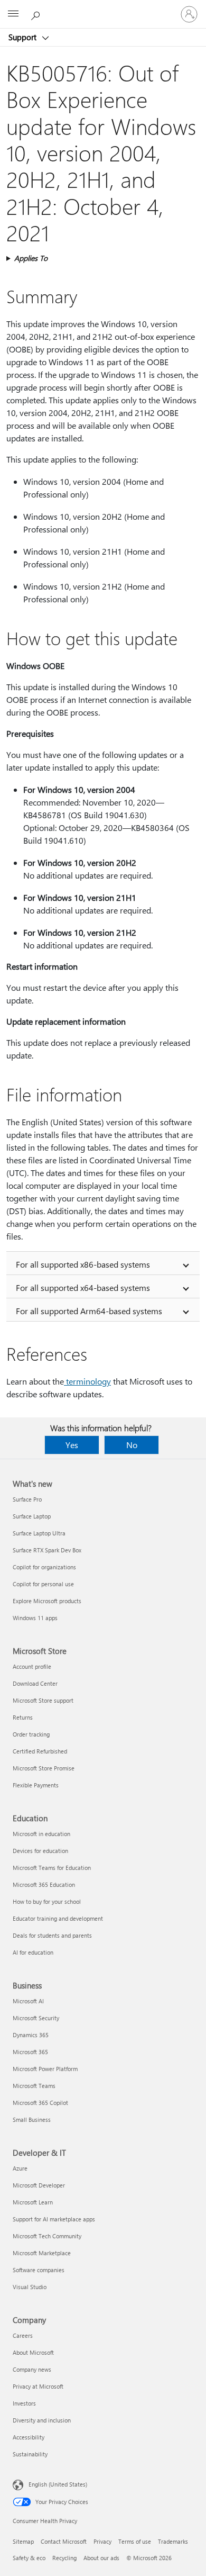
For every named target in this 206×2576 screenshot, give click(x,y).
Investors (24, 2403)
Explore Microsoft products (47, 1601)
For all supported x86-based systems (83, 1264)
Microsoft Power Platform (45, 2069)
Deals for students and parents (52, 1935)
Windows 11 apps (35, 1618)
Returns (23, 1717)
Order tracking (31, 1734)
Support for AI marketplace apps (54, 2219)
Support (24, 37)
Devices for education (40, 1851)
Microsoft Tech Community (47, 2236)
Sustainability (30, 2454)
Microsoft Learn (33, 2202)
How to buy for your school (47, 1901)
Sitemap (23, 2541)
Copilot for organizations (44, 1567)
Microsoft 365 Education (44, 1884)
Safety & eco (29, 2558)
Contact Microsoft (64, 2541)
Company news (32, 2369)
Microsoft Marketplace (42, 2253)
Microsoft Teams (34, 2086)
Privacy (102, 2541)
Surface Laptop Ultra (39, 1533)
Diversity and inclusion (42, 2420)
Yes (72, 1445)
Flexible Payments (36, 1785)
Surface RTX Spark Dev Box (47, 1550)
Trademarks (173, 2541)
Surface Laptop (32, 1516)
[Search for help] (37, 14)
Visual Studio (30, 2287)
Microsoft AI (28, 2001)
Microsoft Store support (43, 1700)
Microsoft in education (41, 1834)
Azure (20, 2168)
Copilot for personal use (43, 1584)
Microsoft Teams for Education (52, 1868)
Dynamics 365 (31, 2035)
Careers (23, 2335)
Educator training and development (58, 1918)
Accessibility (29, 2437)
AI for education (33, 1952)
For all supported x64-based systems (83, 1287)
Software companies (39, 2270)
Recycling (64, 2558)
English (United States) (58, 2484)
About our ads (101, 2558)
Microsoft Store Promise (44, 1768)
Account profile (32, 1666)
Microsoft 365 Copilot (40, 2103)
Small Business (32, 2119)
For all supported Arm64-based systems (89, 1311)
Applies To (31, 258)
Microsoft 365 (30, 2052)
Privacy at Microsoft (38, 2386)
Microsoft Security (36, 2018)
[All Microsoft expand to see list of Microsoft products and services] (13, 14)
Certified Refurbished (40, 1751)
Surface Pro (27, 1499)
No (132, 1445)
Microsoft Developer (39, 2185)
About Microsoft (33, 2352)
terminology (87, 1381)
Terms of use (135, 2541)
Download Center (35, 1683)
